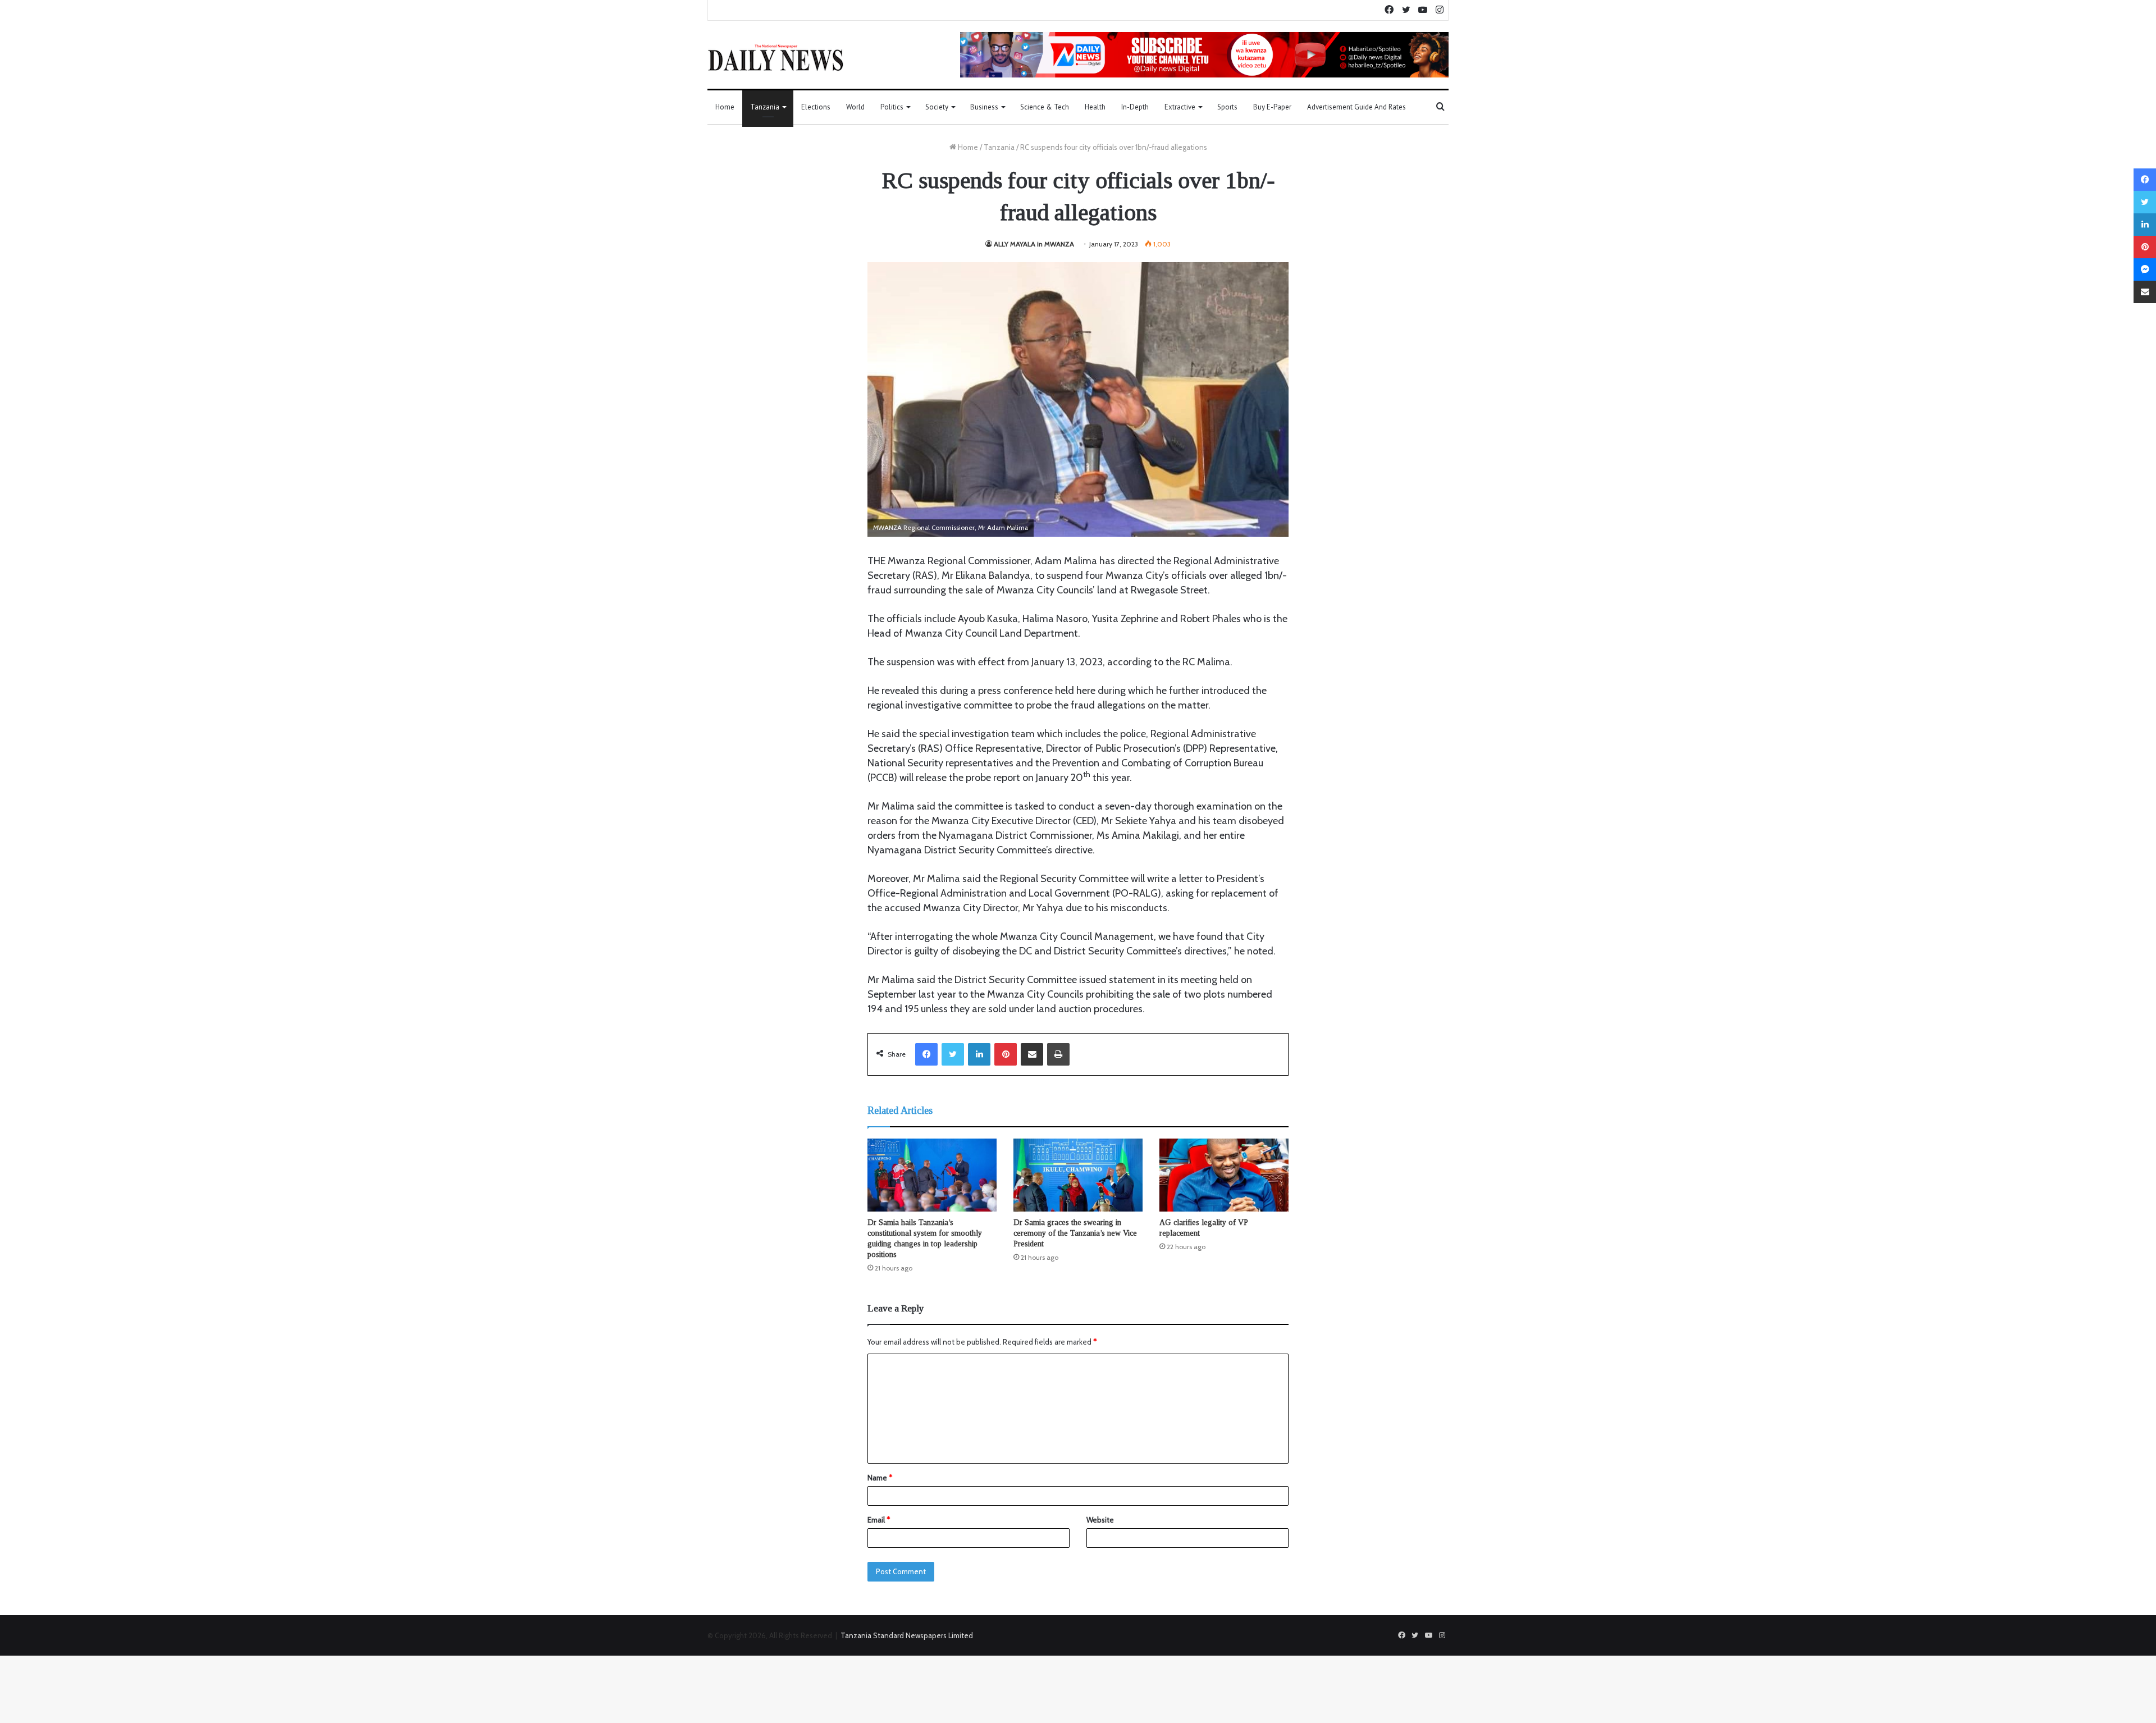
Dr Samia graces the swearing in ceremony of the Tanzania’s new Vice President (1075, 1233)
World (855, 107)
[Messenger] (2145, 269)
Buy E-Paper (1272, 107)
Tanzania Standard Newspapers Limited (907, 1635)
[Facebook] (926, 1054)
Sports (1227, 107)
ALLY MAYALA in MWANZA (1034, 244)
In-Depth (1135, 107)
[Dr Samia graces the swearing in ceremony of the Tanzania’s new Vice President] (1078, 1175)
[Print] (1058, 1054)
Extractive (1180, 107)
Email (879, 1520)
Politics (892, 107)
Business (984, 107)
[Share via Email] (1032, 1054)
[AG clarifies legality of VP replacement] (1224, 1175)
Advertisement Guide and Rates (1356, 107)
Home (725, 107)
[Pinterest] (1006, 1054)
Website (1100, 1520)
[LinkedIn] (979, 1054)
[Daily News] (776, 57)
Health (1095, 107)
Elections (816, 107)
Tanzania (765, 107)
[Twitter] (953, 1054)
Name (880, 1478)
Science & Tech (1045, 107)
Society (937, 107)
